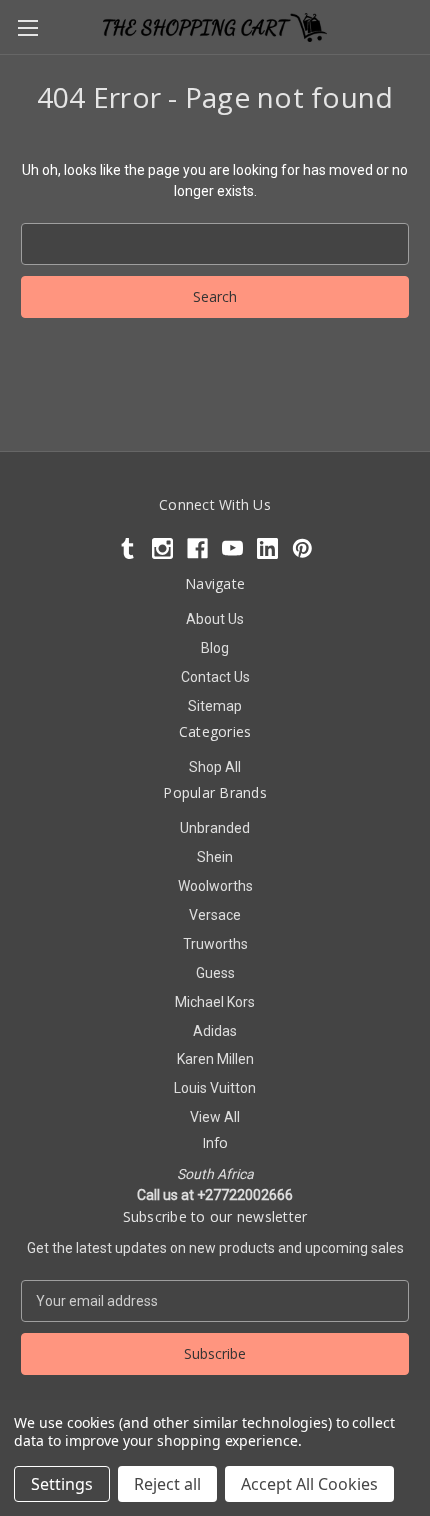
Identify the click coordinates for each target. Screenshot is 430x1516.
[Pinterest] (302, 548)
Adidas (215, 1031)
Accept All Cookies (309, 1484)
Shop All (215, 767)
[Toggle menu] (27, 27)
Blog (215, 648)
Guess (215, 973)
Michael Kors (215, 1002)
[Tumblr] (127, 548)
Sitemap (215, 706)
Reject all (167, 1484)
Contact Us (215, 677)
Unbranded (215, 828)
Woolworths (215, 886)
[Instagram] (162, 548)
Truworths (215, 944)
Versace (215, 915)
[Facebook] (197, 548)
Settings (62, 1484)
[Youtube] (232, 548)
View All (215, 1117)
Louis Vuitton (215, 1088)
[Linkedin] (267, 548)
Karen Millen (215, 1059)
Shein (215, 857)
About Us (215, 619)
